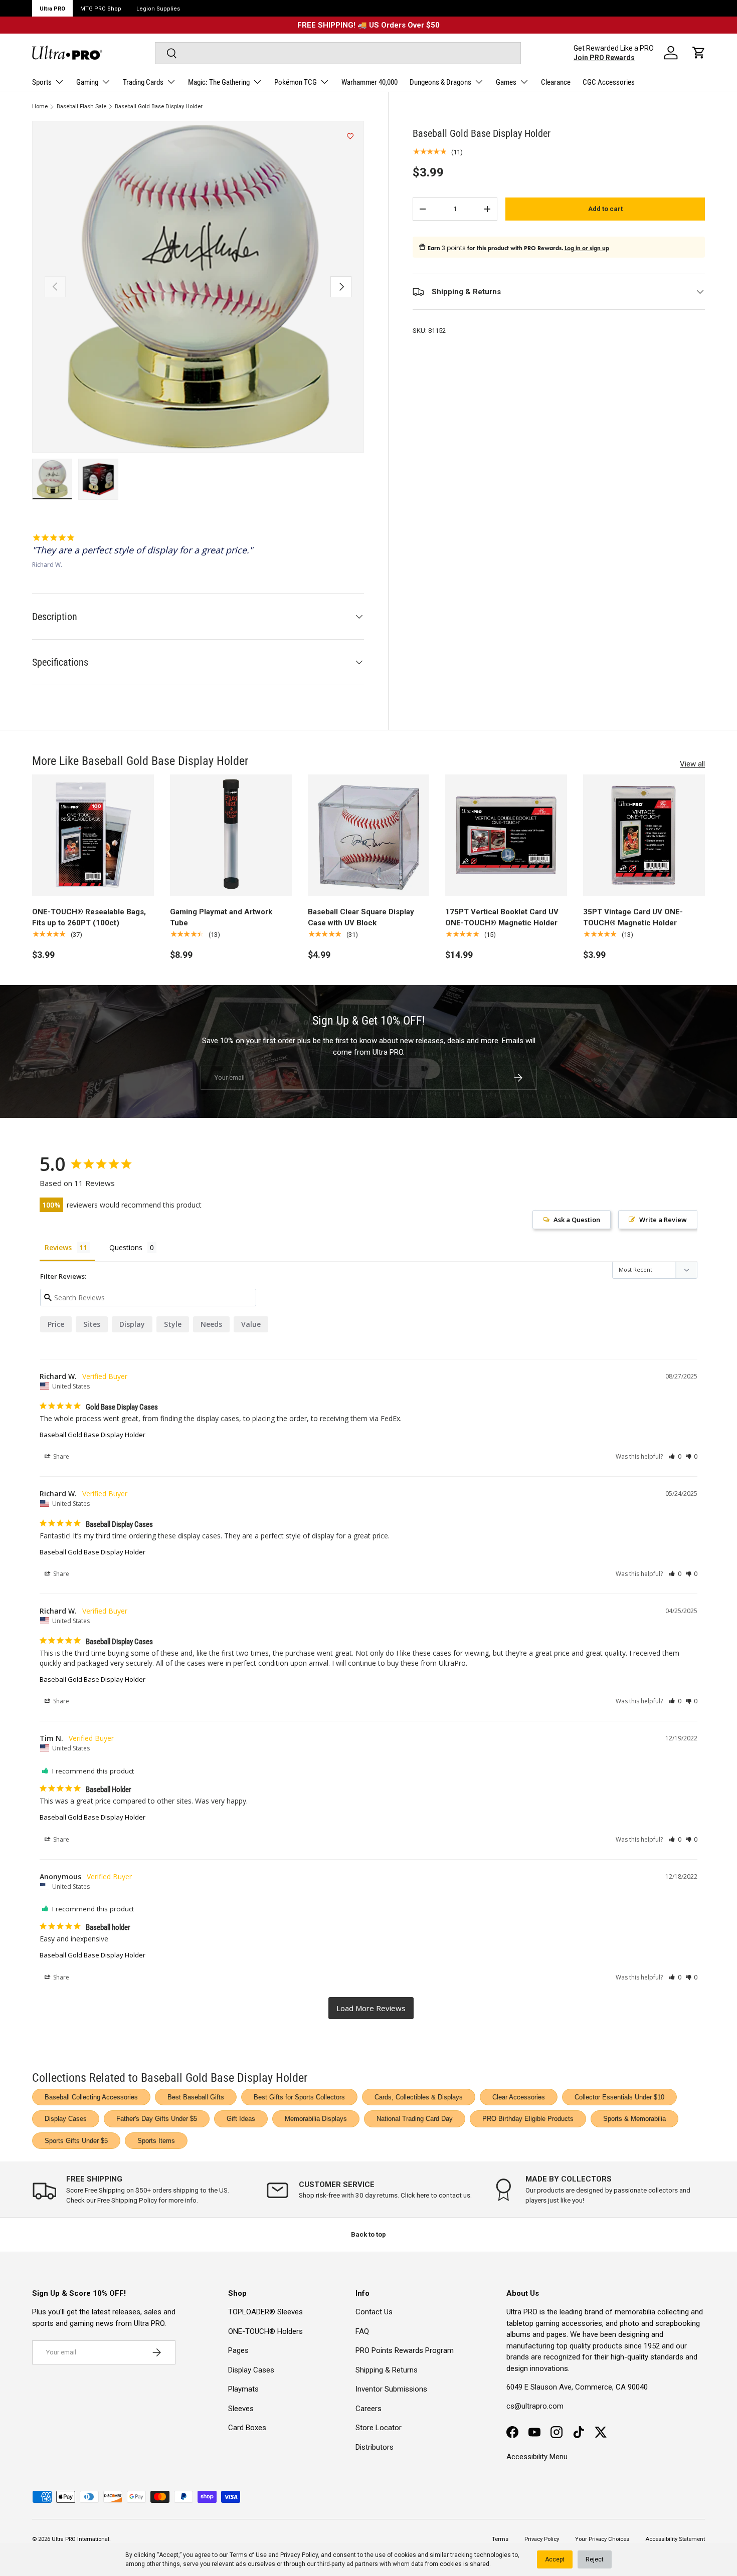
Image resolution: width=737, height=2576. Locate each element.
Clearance (556, 82)
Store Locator (379, 2428)
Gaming (87, 82)
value (251, 1324)
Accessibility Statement (675, 2539)
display (132, 1324)
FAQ (362, 2331)
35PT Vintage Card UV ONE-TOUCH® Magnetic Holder (633, 918)
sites (92, 1324)
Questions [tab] (126, 1247)
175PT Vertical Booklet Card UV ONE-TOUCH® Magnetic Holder (502, 918)
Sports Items (156, 2141)
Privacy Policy (299, 2555)
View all (692, 764)
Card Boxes (247, 2428)
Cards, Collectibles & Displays (419, 2097)
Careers (368, 2409)
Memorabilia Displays (316, 2119)
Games (506, 82)
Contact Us (374, 2312)
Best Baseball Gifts (196, 2097)
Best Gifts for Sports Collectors (299, 2097)
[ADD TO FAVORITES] (350, 136)
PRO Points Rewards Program (405, 2350)
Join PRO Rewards (604, 58)
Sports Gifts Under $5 (76, 2141)
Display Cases (66, 2119)
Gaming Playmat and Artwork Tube (221, 918)
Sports (42, 82)
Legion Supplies (158, 9)
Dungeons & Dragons (440, 82)
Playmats (243, 2389)
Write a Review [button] (663, 1220)
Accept (555, 2559)
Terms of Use (248, 2555)
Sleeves (241, 2409)
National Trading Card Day (415, 2119)
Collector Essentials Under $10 (619, 2097)
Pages (238, 2350)
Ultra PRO (52, 9)
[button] (699, 53)
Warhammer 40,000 (370, 82)
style (173, 1324)
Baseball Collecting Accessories (91, 2097)
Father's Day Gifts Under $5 (157, 2119)
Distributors (375, 2447)
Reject (595, 2559)
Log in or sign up (587, 248)
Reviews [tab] (58, 1247)
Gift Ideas (241, 2119)
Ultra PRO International (80, 2539)
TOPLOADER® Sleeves (265, 2312)
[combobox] (338, 53)
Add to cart (605, 209)
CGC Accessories (609, 82)
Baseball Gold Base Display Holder (159, 107)
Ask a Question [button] (577, 1220)
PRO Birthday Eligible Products (528, 2119)
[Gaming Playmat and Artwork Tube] (231, 835)
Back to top (368, 2234)
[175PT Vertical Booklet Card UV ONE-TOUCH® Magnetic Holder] (506, 835)
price (56, 1324)
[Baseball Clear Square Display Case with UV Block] (369, 835)
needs (211, 1324)
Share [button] (60, 1456)
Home (40, 107)
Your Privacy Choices (602, 2539)
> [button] (371, 2008)
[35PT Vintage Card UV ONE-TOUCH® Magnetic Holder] (644, 835)
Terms (500, 2539)
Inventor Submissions (391, 2389)
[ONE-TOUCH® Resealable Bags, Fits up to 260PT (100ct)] (93, 835)
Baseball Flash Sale (81, 107)
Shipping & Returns (387, 2370)
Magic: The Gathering (219, 82)
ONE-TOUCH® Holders (265, 2331)
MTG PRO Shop (101, 9)
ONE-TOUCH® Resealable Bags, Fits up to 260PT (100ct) (89, 918)
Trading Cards (143, 82)
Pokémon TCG (296, 82)
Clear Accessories (519, 2097)
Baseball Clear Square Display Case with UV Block (361, 918)
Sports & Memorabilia (634, 2119)
